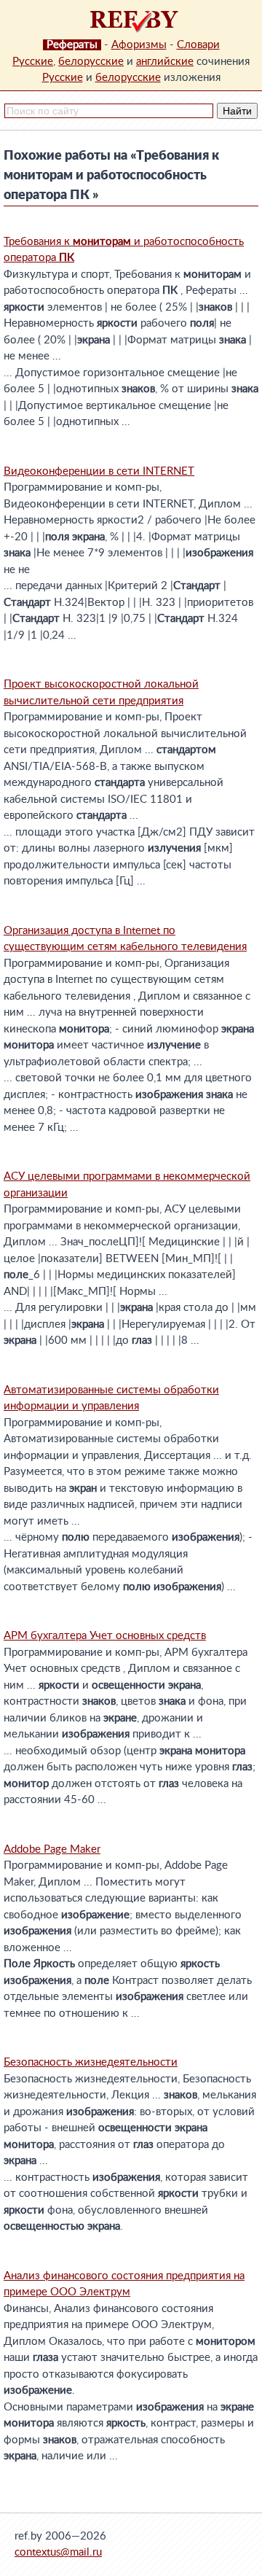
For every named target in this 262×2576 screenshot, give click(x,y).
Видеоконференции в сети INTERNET (99, 471)
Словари (198, 45)
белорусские (91, 62)
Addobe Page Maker (52, 1849)
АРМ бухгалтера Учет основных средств (105, 1636)
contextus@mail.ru (58, 2552)
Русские (33, 62)
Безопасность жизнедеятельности (91, 2062)
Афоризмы (139, 45)
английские (165, 62)
